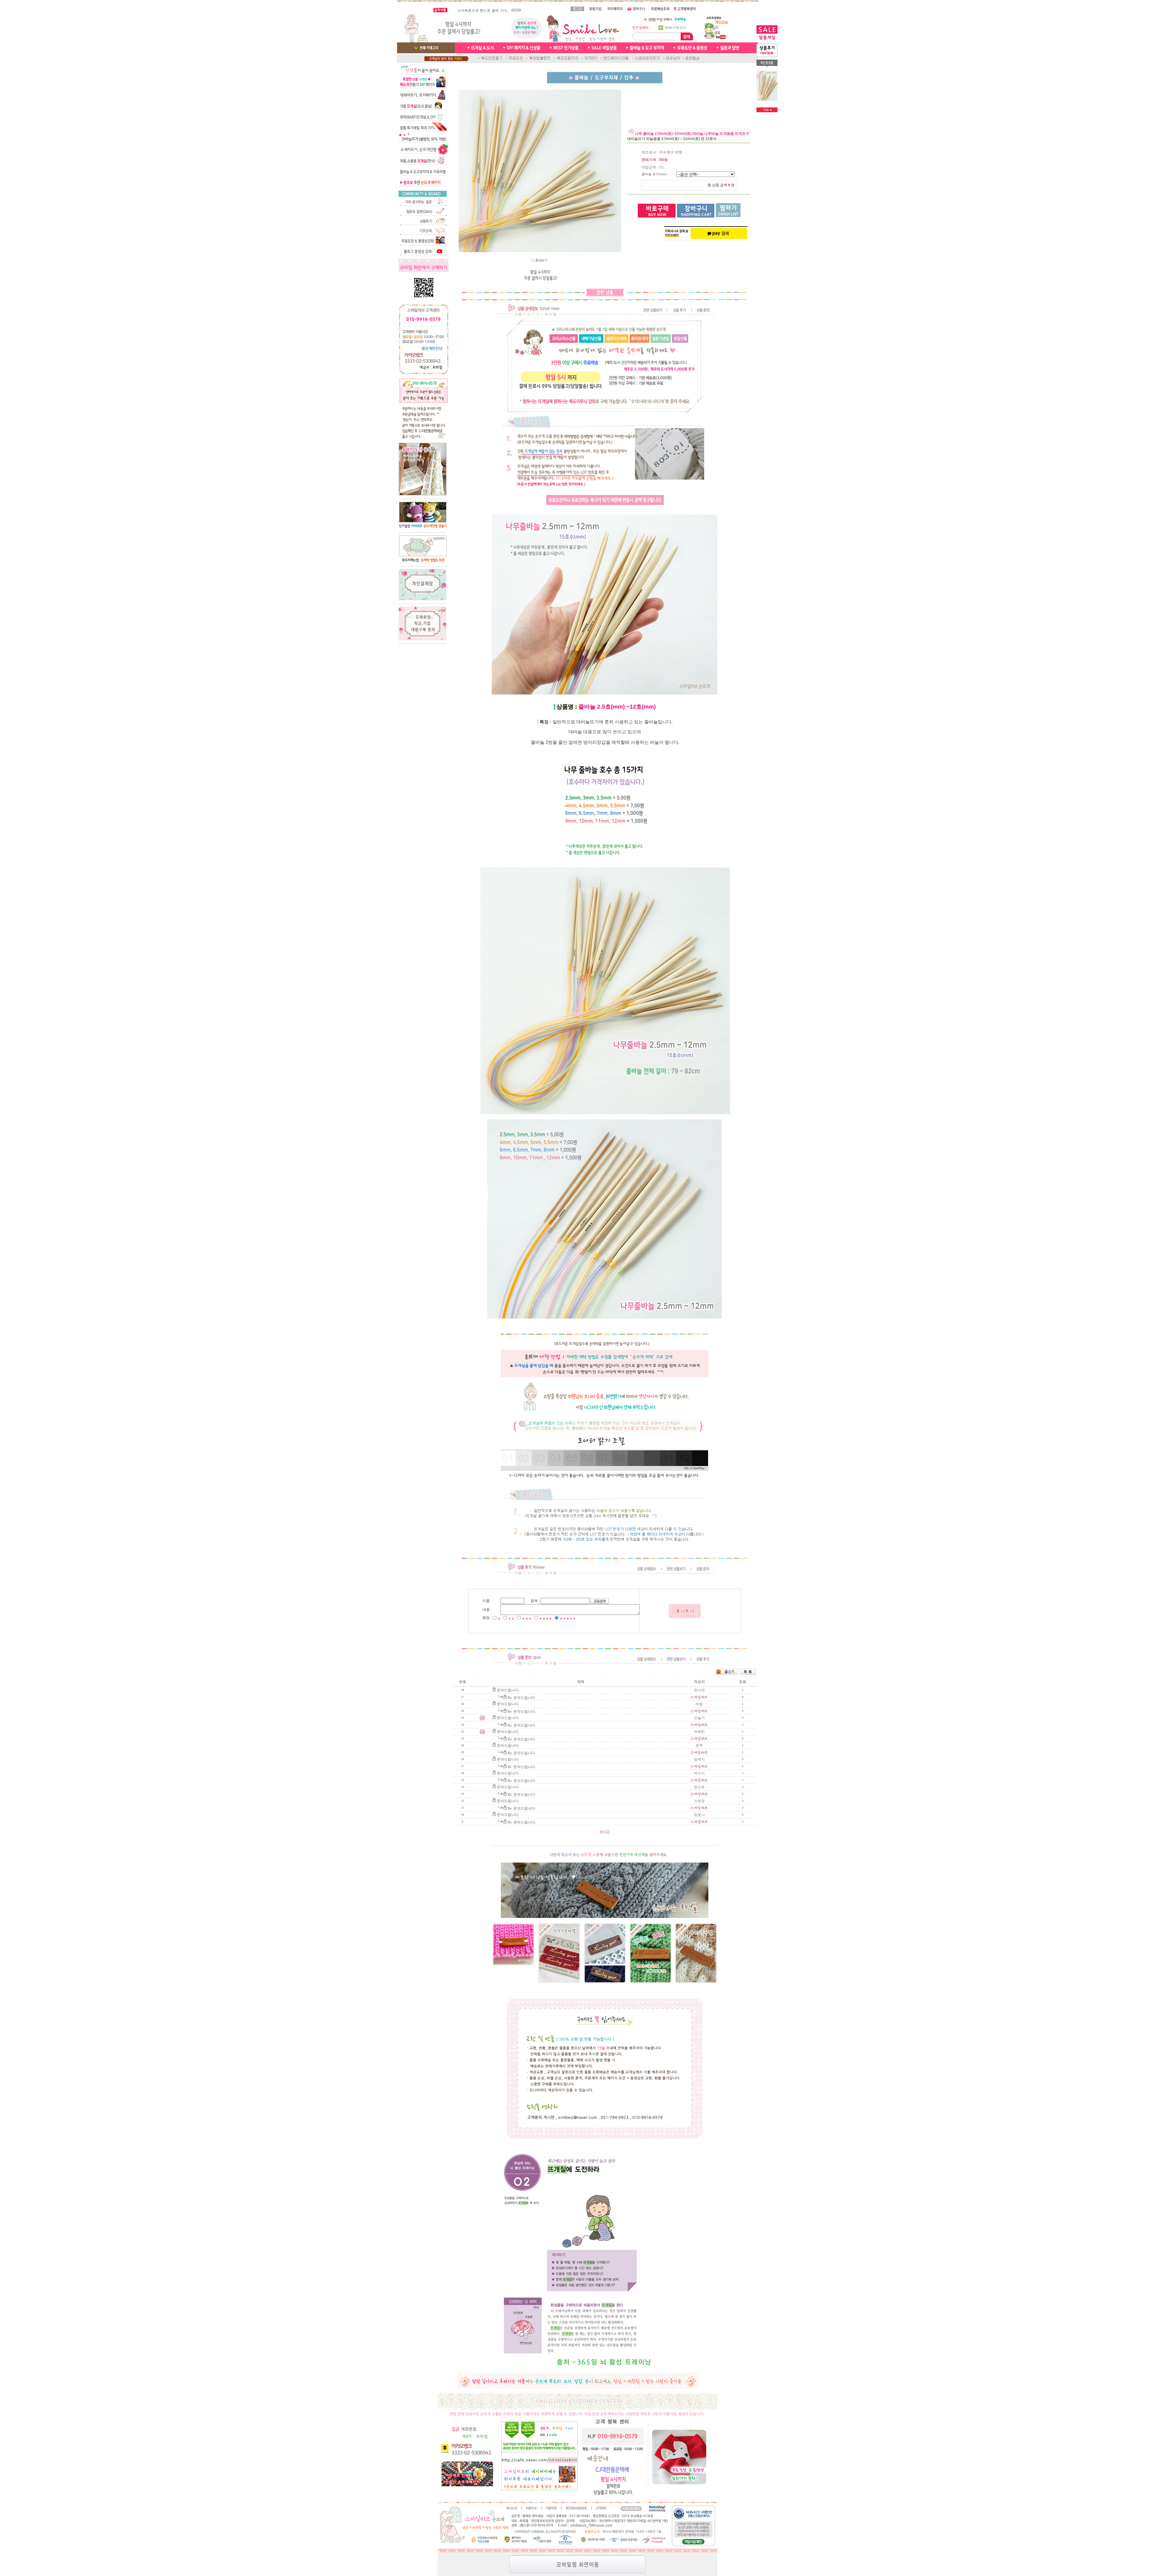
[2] (607, 1832)
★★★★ (546, 1619)
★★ (511, 1619)
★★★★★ (568, 1619)
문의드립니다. (508, 1690)
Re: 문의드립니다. (522, 1698)
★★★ (527, 1619)
